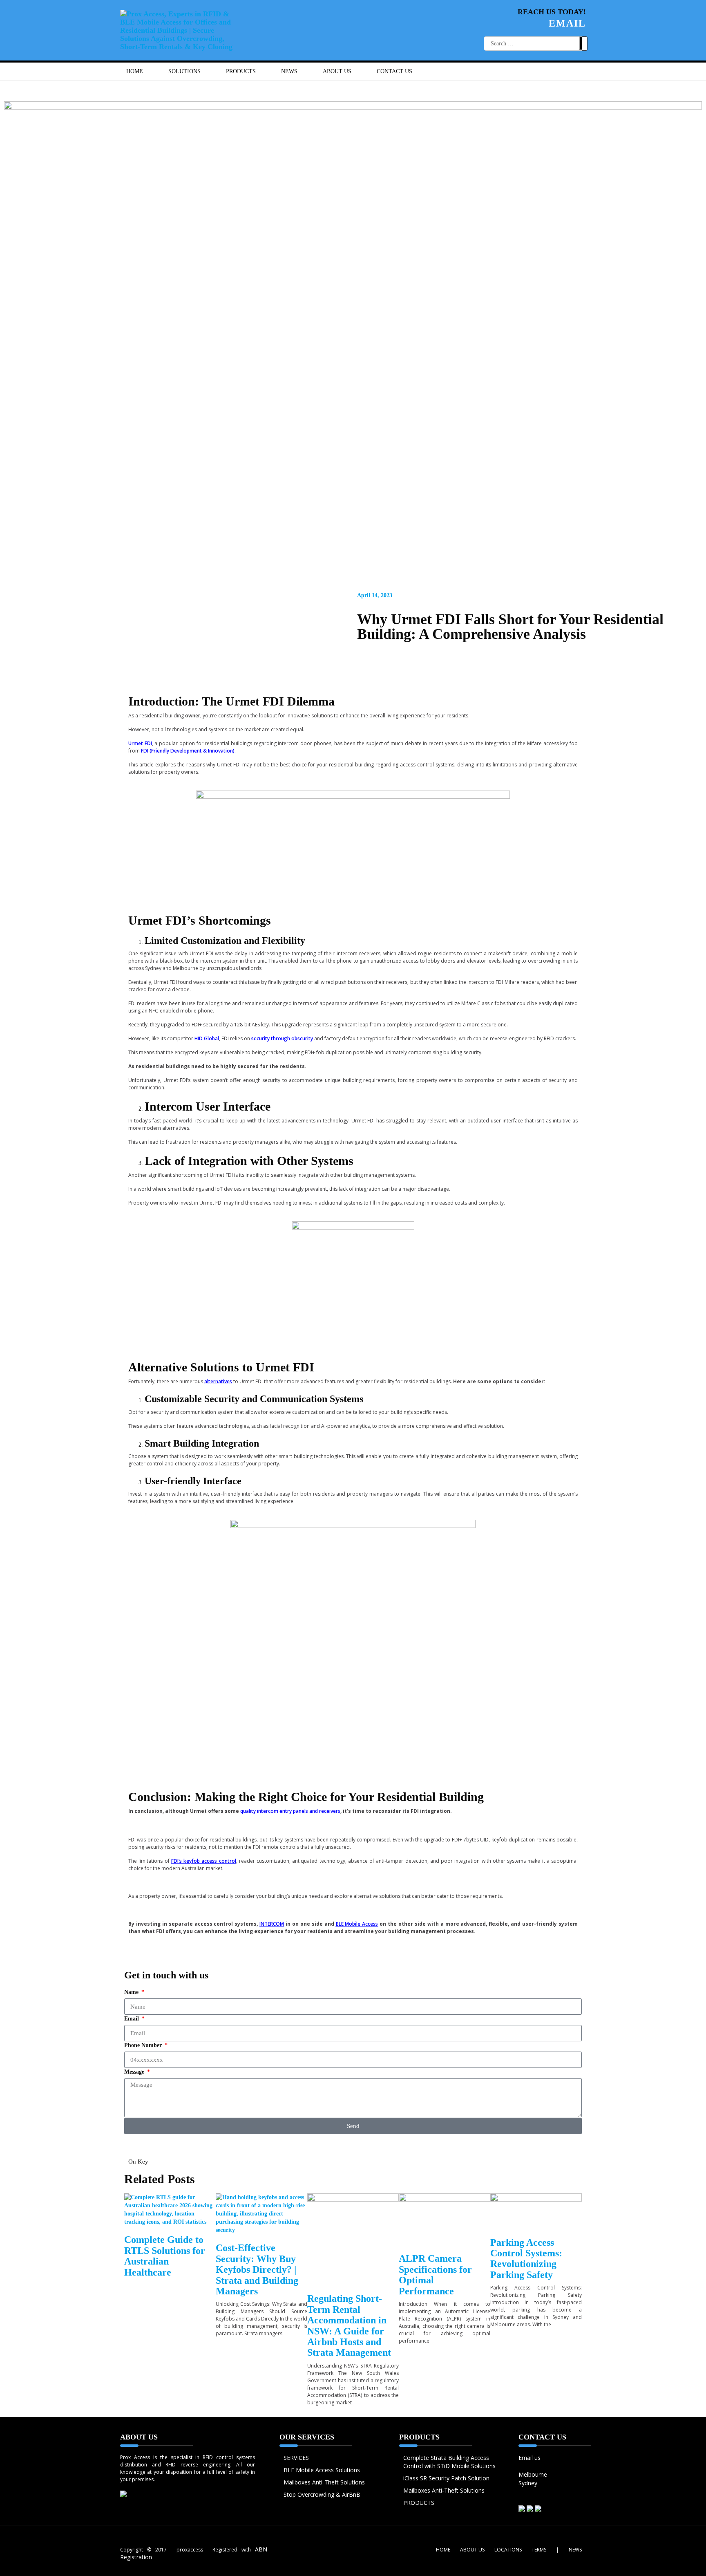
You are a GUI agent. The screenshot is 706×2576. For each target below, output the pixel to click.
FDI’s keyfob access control (204, 1861)
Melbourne (533, 2474)
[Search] (583, 43)
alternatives (218, 1381)
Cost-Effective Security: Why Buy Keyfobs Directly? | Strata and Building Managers (257, 2269)
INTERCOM (272, 1924)
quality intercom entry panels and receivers (290, 1811)
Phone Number (144, 2045)
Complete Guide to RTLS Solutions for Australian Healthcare (165, 2256)
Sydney (528, 2483)
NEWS (289, 71)
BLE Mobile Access (357, 1924)
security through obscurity (282, 1038)
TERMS (539, 2550)
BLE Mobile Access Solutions (322, 2470)
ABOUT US (337, 71)
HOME (135, 71)
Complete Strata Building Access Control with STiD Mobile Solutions (449, 2462)
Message (135, 2072)
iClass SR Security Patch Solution (446, 2478)
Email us (529, 2458)
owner (193, 716)
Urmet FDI (140, 743)
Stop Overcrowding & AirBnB (322, 2494)
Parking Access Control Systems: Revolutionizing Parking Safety (526, 2259)
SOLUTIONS (184, 71)
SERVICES (296, 2458)
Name (132, 1992)
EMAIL (567, 23)
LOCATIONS (508, 2550)
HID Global (207, 1038)
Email (132, 2019)
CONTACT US (394, 71)
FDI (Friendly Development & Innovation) (188, 751)
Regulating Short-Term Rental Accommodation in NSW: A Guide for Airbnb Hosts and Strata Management (349, 2325)
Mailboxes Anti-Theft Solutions (324, 2482)
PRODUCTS (419, 2503)
